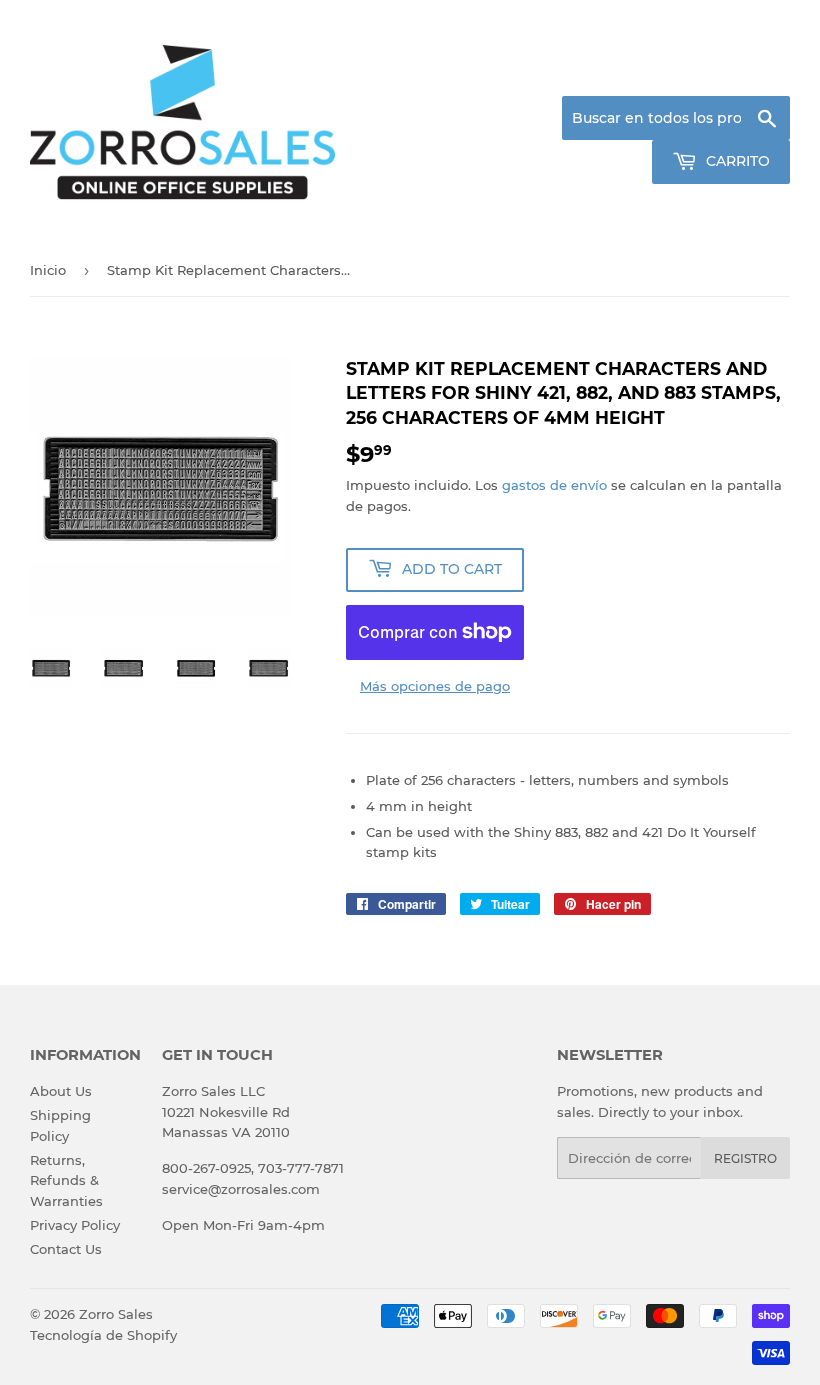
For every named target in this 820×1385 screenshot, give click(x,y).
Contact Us (66, 1249)
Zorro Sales (116, 1314)
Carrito (736, 161)
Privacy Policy (75, 1225)
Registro (745, 1158)
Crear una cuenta (738, 72)
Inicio (48, 270)
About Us (61, 1091)
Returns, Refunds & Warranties (66, 1181)
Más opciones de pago (435, 686)
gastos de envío (554, 485)
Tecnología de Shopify (103, 1335)
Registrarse (630, 72)
